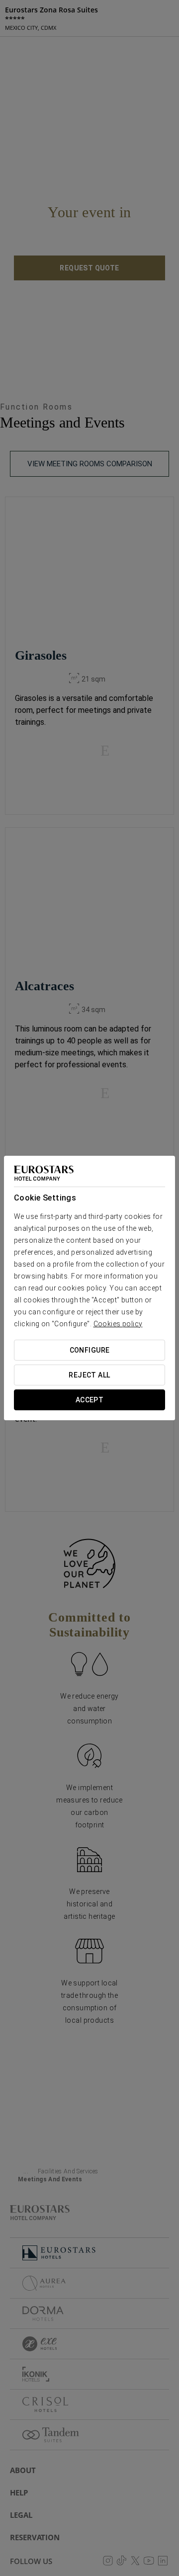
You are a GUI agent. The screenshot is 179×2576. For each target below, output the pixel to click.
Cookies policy (118, 1324)
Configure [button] (90, 1350)
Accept (90, 1400)
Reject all (89, 1375)
